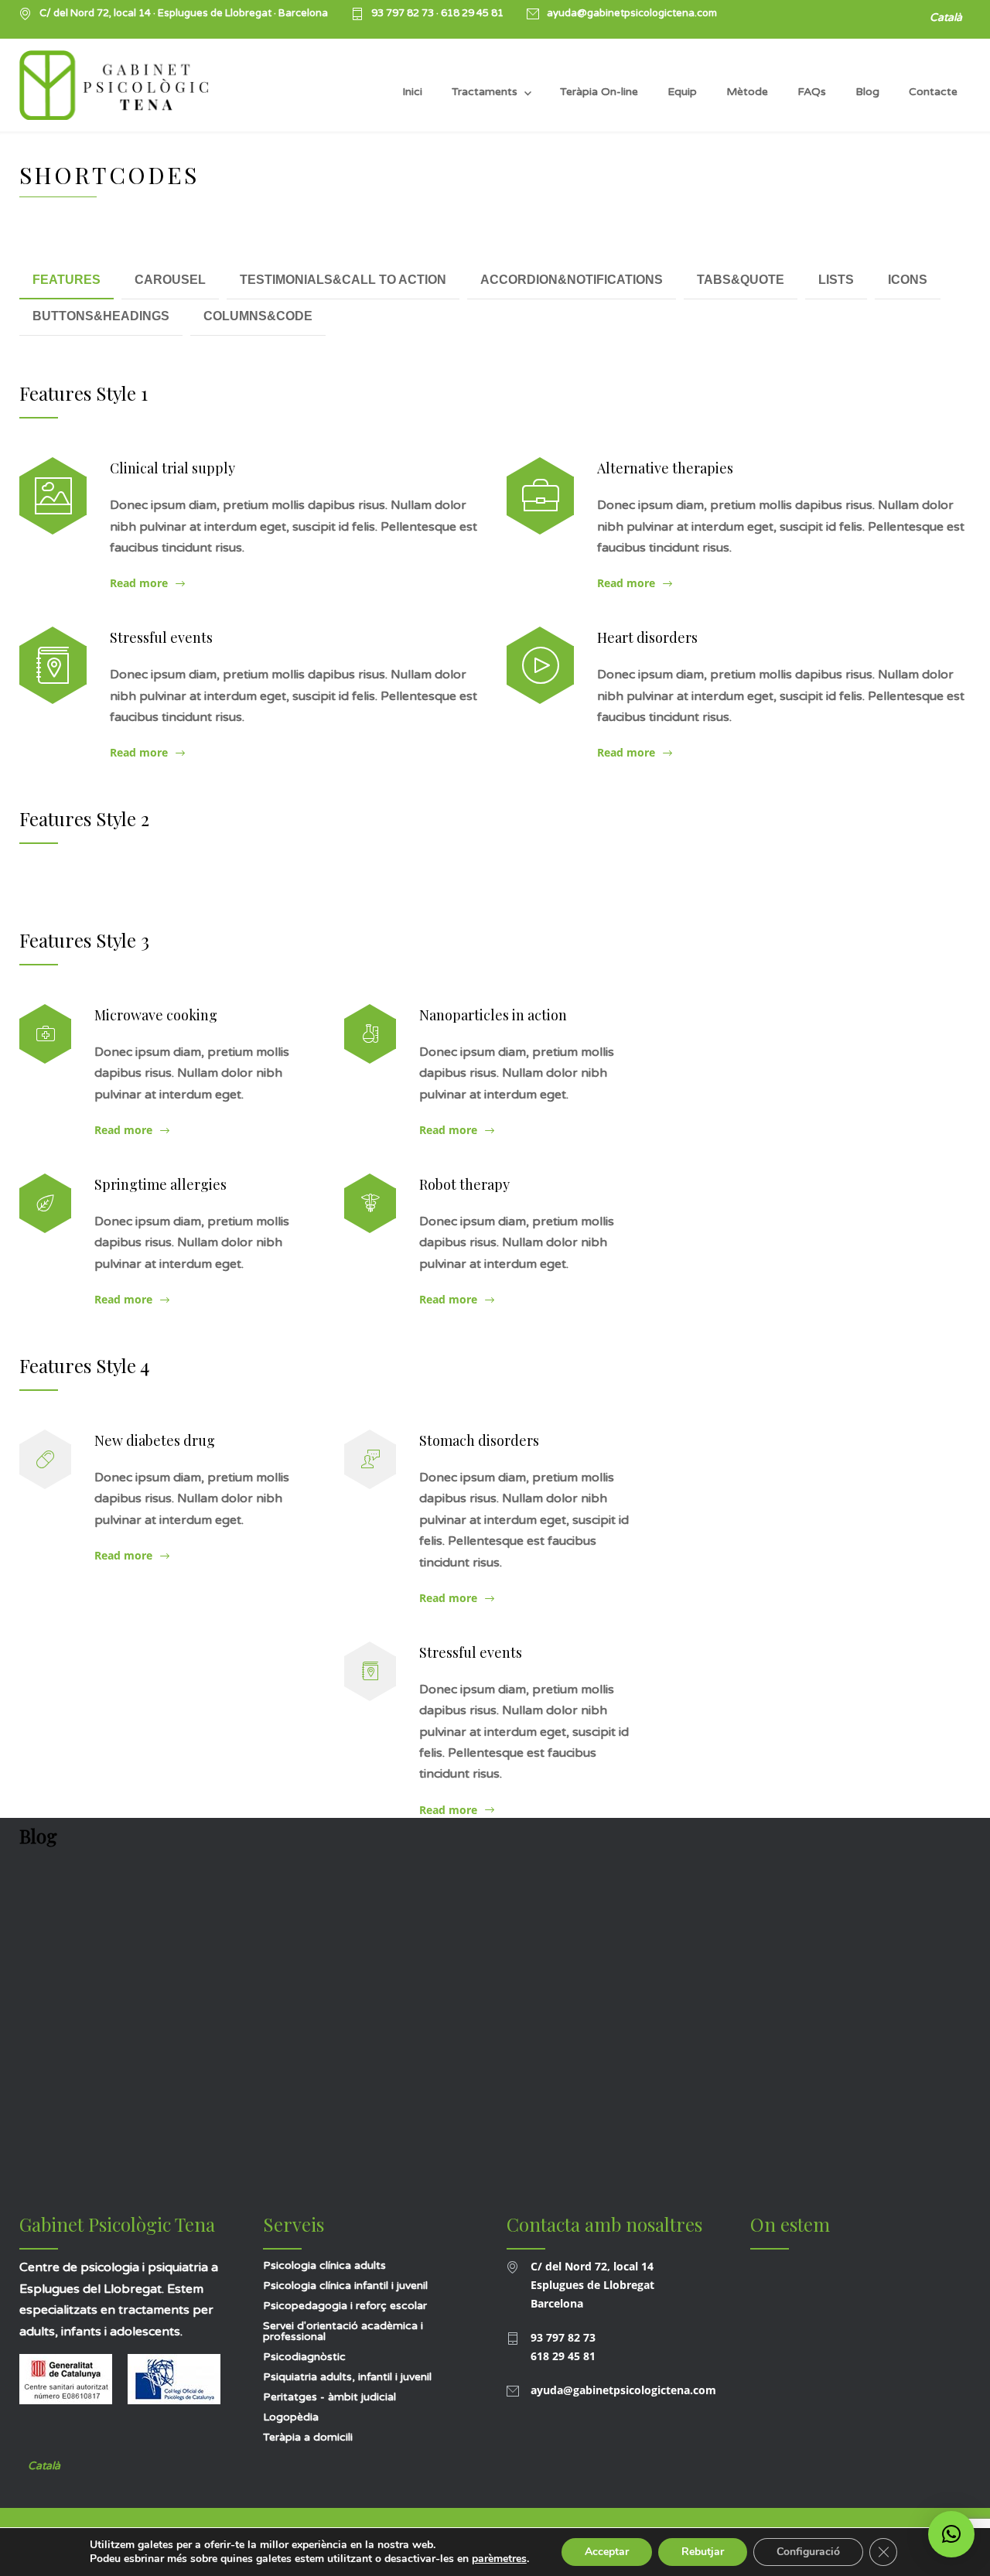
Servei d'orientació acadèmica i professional (343, 2331)
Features (67, 280)
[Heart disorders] (540, 665)
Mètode (747, 92)
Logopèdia (291, 2417)
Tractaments (485, 92)
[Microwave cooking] (45, 1034)
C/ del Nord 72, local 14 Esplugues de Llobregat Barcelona (592, 2285)
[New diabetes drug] (45, 1459)
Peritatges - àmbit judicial (329, 2397)
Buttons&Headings (101, 316)
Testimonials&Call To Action (343, 280)
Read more (139, 583)
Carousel (170, 280)
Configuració (808, 2552)
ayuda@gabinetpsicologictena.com (632, 14)
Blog (867, 92)
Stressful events (161, 637)
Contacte (933, 92)
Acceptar (607, 2552)
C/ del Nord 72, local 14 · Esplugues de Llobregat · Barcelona (184, 14)
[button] (951, 2534)
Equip (682, 92)
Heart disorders (647, 637)
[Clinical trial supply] (53, 496)
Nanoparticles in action (493, 1015)
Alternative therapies (665, 468)
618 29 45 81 (472, 13)
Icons (908, 280)
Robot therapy (464, 1184)
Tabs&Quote (741, 280)
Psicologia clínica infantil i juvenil (345, 2286)
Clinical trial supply (172, 468)
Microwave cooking (156, 1015)
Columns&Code (258, 316)
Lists (836, 280)
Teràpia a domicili (308, 2437)
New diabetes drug (155, 1440)
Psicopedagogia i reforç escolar (345, 2306)
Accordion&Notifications (572, 280)
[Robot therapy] (370, 1203)
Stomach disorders (479, 1440)
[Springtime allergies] (45, 1203)
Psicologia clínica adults (324, 2265)
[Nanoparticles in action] (370, 1034)
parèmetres (499, 2559)
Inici (412, 92)
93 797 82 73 (404, 13)
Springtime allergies (160, 1184)
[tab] (67, 281)
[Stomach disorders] (370, 1459)
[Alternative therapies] (540, 496)
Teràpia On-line (599, 92)
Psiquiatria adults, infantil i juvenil (347, 2377)
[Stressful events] (53, 665)
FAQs (812, 92)
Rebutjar (703, 2552)
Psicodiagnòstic (304, 2357)
